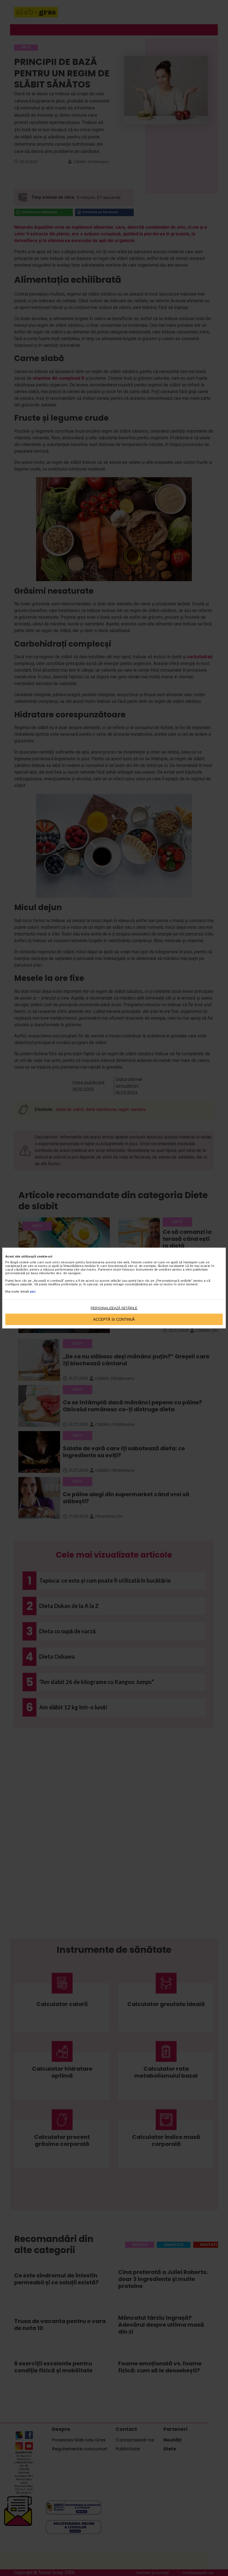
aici (33, 1291)
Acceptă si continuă (114, 1319)
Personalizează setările (114, 1308)
